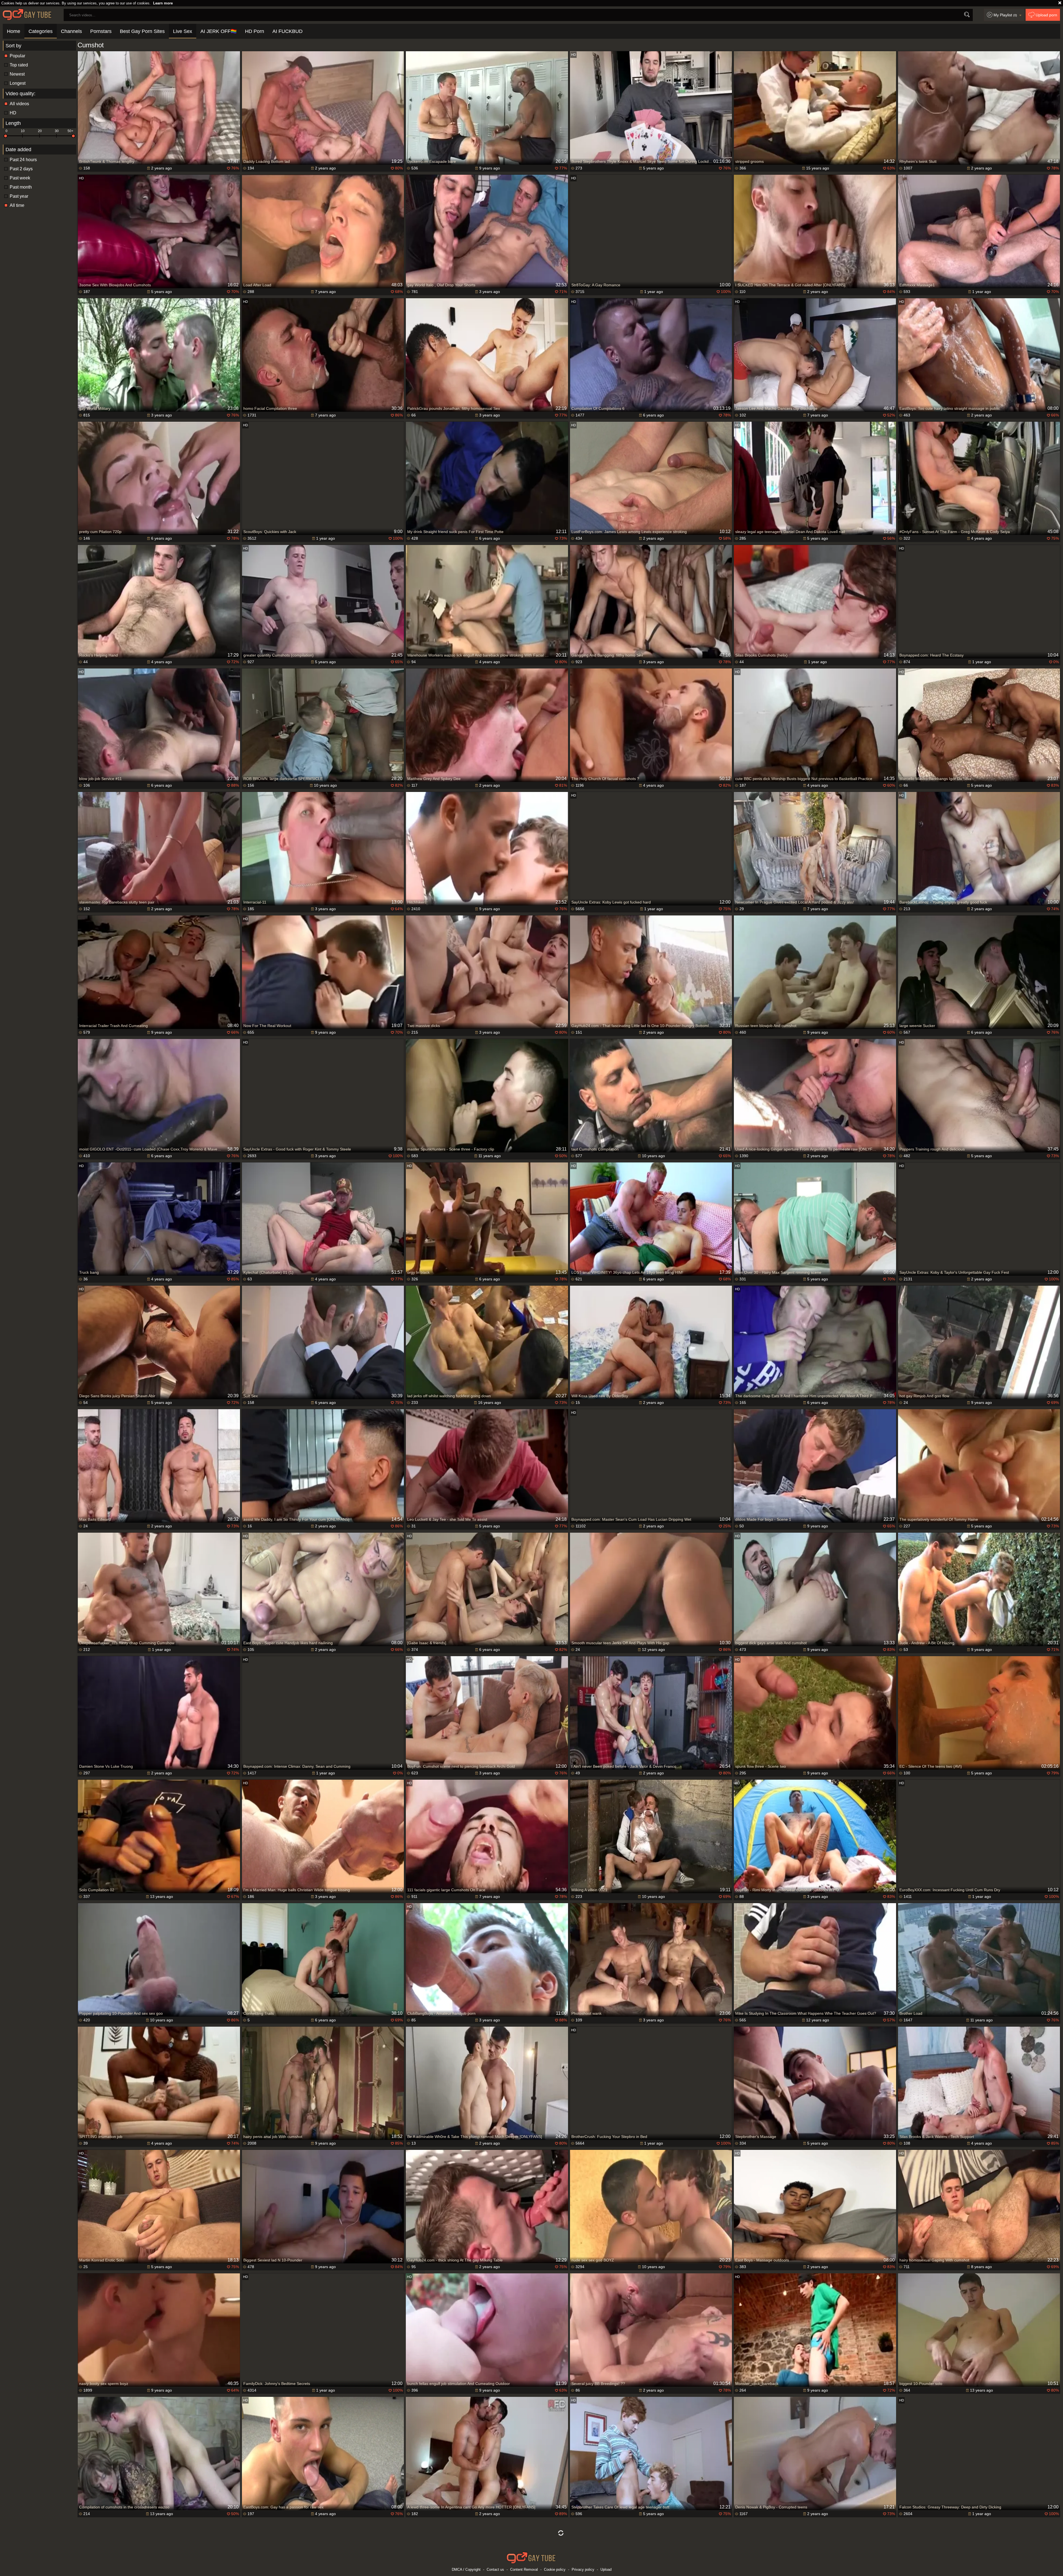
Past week (20, 178)
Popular (17, 56)
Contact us (495, 2569)
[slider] (6, 136)
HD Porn (255, 31)
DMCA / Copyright (466, 2569)
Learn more (163, 3)
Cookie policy (555, 2569)
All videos (19, 104)
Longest (18, 83)
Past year (19, 196)
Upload (606, 2569)
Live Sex (183, 31)
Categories (41, 31)
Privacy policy (583, 2569)
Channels (71, 31)
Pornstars (101, 31)
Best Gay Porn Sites (142, 31)
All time (17, 205)
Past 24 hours (23, 160)
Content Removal (524, 2569)
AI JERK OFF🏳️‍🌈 (219, 31)
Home (14, 31)
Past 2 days (21, 169)
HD (13, 113)
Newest (17, 74)
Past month (21, 187)
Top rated (19, 65)
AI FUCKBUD (287, 31)
